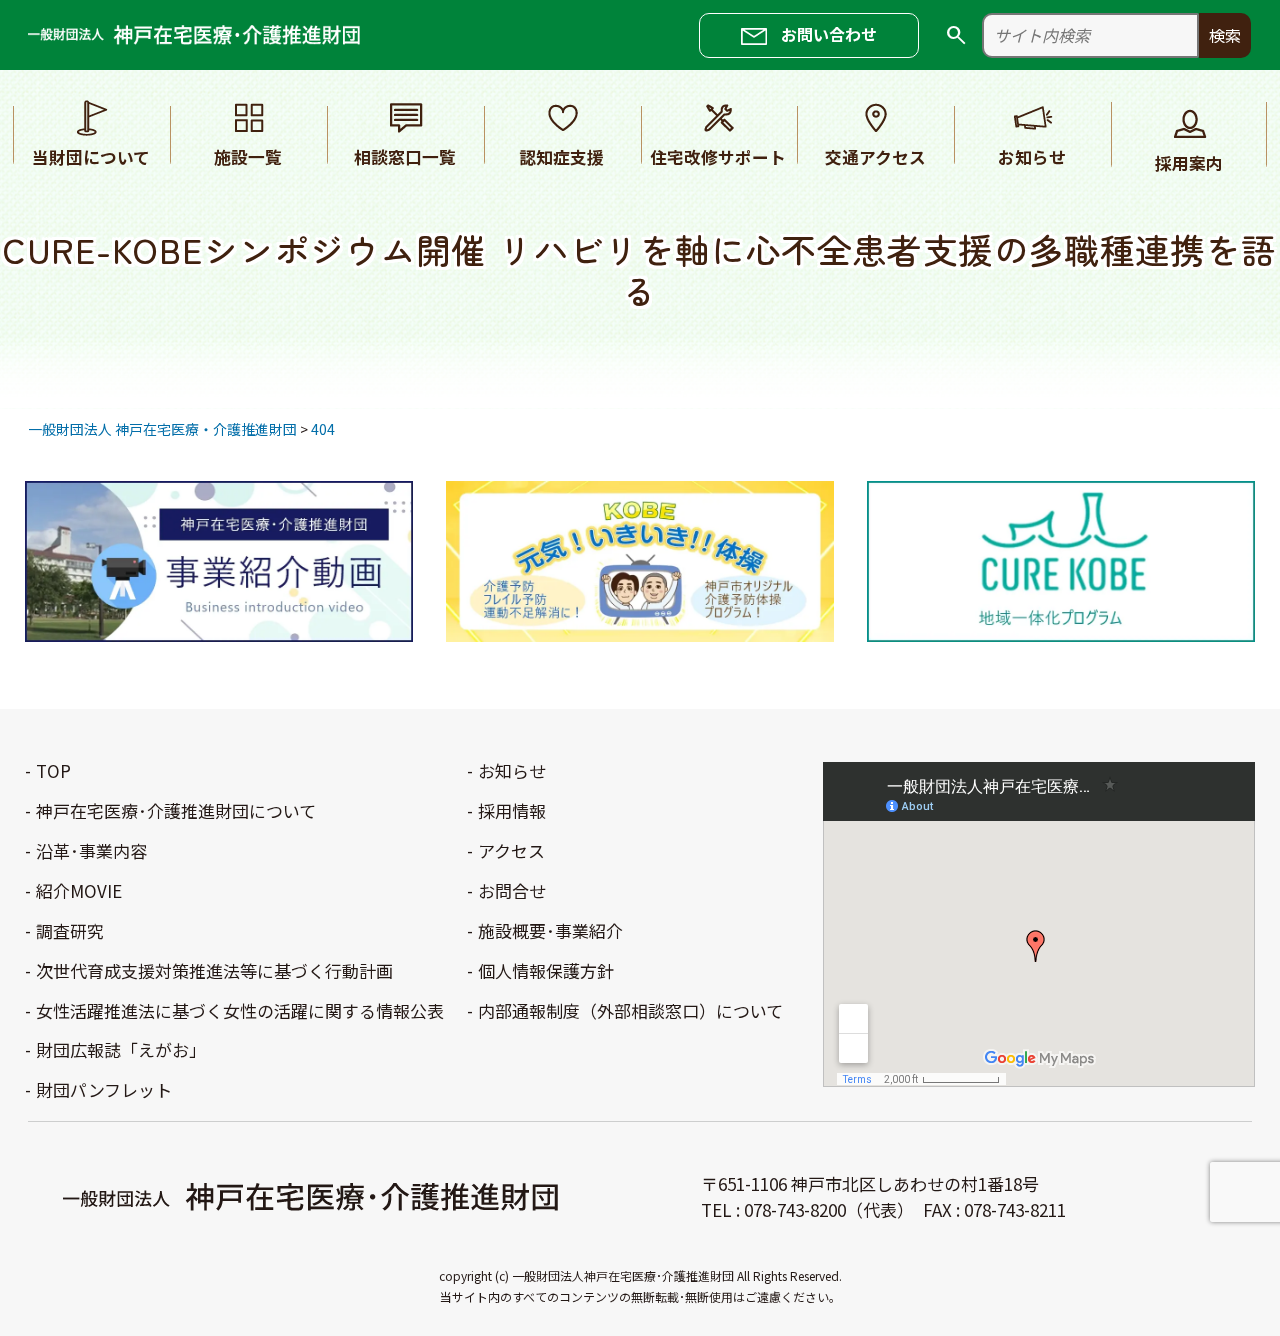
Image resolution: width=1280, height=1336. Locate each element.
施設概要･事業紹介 (550, 931)
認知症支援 (561, 157)
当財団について (91, 157)
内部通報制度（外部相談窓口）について (630, 1011)
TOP (53, 771)
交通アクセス (875, 157)
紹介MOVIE (79, 891)
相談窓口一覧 (405, 157)
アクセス (511, 851)
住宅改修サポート (718, 157)
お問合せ (512, 891)
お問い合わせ (829, 34)
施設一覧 (248, 157)
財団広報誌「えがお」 (121, 1050)
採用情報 (512, 811)
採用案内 (1189, 163)
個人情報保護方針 (546, 971)
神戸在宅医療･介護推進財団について (176, 811)
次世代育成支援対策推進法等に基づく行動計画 (214, 971)
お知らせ (1032, 157)
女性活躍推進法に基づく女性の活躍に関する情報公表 (240, 1011)
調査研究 (70, 931)
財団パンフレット (104, 1090)
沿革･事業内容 (91, 851)
